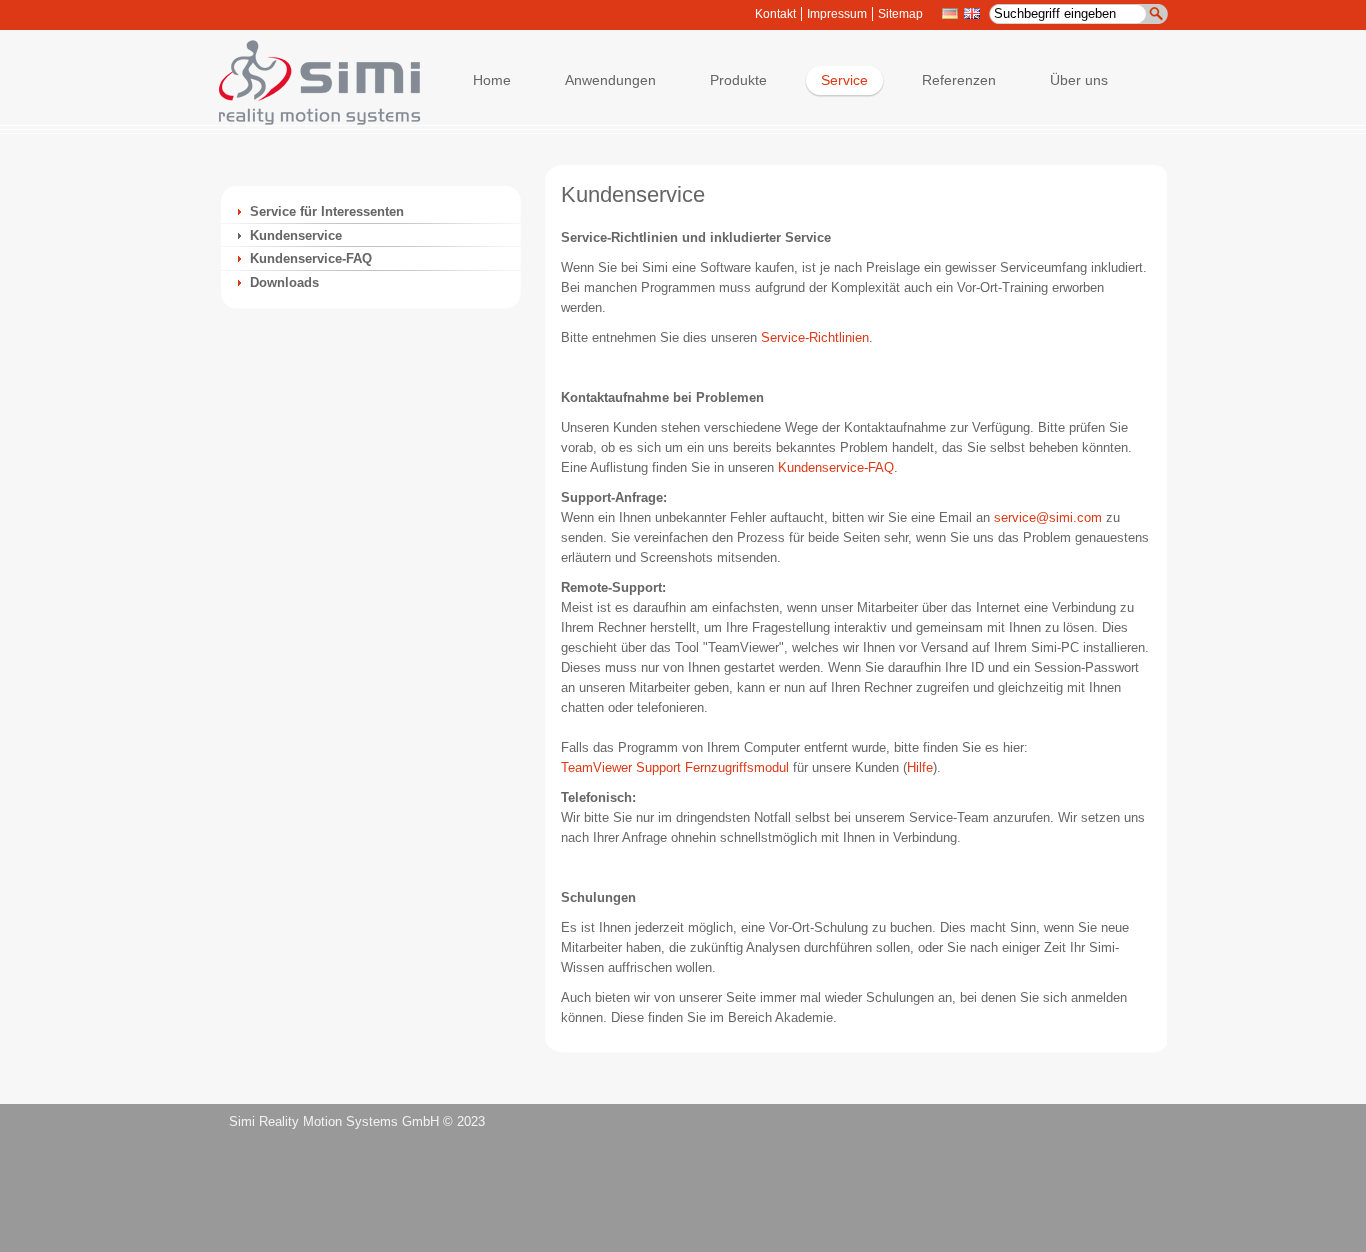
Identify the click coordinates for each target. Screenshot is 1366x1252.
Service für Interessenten (327, 211)
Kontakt (775, 14)
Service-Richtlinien (815, 337)
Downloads (284, 282)
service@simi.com (1048, 517)
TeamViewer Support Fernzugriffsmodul (675, 767)
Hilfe (920, 767)
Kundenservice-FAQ (311, 258)
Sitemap (900, 14)
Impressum (837, 14)
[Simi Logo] (310, 120)
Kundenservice (296, 235)
